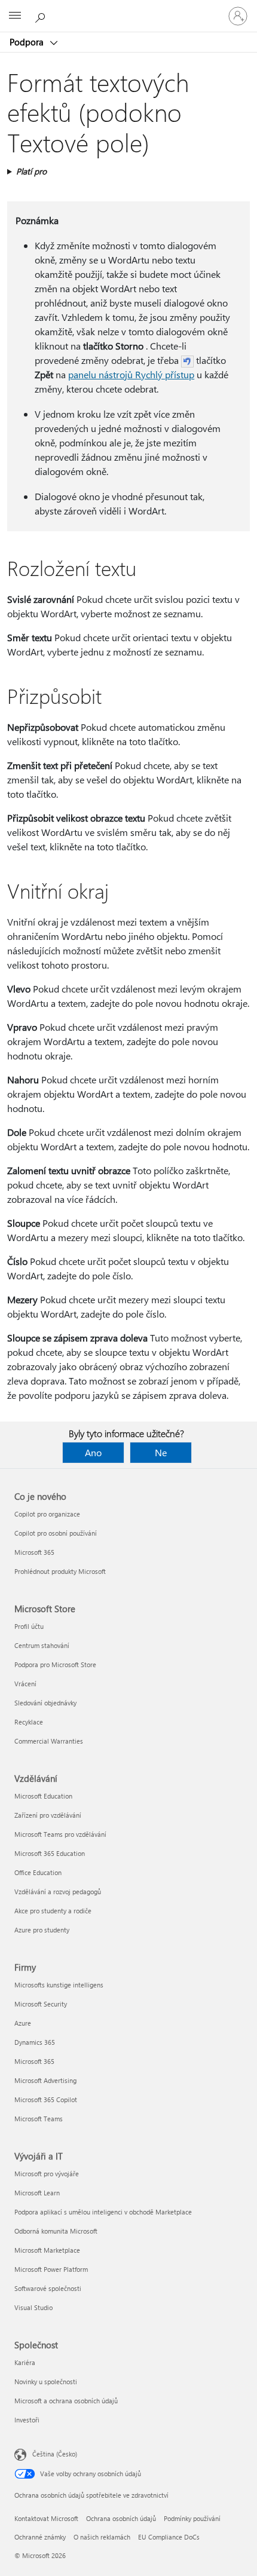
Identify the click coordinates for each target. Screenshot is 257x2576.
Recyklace (29, 1722)
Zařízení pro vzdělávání (48, 1815)
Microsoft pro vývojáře (47, 2174)
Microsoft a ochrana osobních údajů (66, 2401)
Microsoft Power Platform (51, 2269)
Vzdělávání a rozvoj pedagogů (58, 1892)
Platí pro (31, 171)
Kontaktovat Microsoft (46, 2518)
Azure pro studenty (42, 1930)
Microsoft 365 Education (50, 1853)
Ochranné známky (40, 2537)
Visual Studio (33, 2307)
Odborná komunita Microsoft (56, 2231)
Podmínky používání (192, 2518)
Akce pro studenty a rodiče (53, 1911)
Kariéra (25, 2362)
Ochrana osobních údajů (121, 2518)
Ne (161, 1452)
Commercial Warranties (49, 1741)
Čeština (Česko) (55, 2454)
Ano (93, 1452)
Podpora (28, 42)
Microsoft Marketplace (47, 2250)
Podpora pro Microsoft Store (55, 1664)
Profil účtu (29, 1626)
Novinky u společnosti (46, 2382)
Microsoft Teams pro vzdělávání (60, 1834)
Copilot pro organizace (47, 1514)
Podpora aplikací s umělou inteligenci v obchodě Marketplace (103, 2212)
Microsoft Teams (39, 2119)
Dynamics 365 (35, 2042)
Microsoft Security (41, 2004)
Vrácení (25, 1684)
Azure (23, 2023)
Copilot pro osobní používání (56, 1533)
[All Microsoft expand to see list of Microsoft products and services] (15, 16)
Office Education (38, 1872)
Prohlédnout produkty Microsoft (60, 1571)
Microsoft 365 (34, 1552)
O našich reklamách (102, 2537)
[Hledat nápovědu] (42, 16)
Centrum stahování (42, 1645)
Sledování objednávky (45, 1703)
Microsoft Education (43, 1796)
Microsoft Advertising (45, 2080)
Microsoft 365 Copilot (46, 2099)
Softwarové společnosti (48, 2288)
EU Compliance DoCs (169, 2537)
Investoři (27, 2420)
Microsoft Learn (37, 2193)
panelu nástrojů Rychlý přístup (131, 374)
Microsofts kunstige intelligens (59, 1985)
